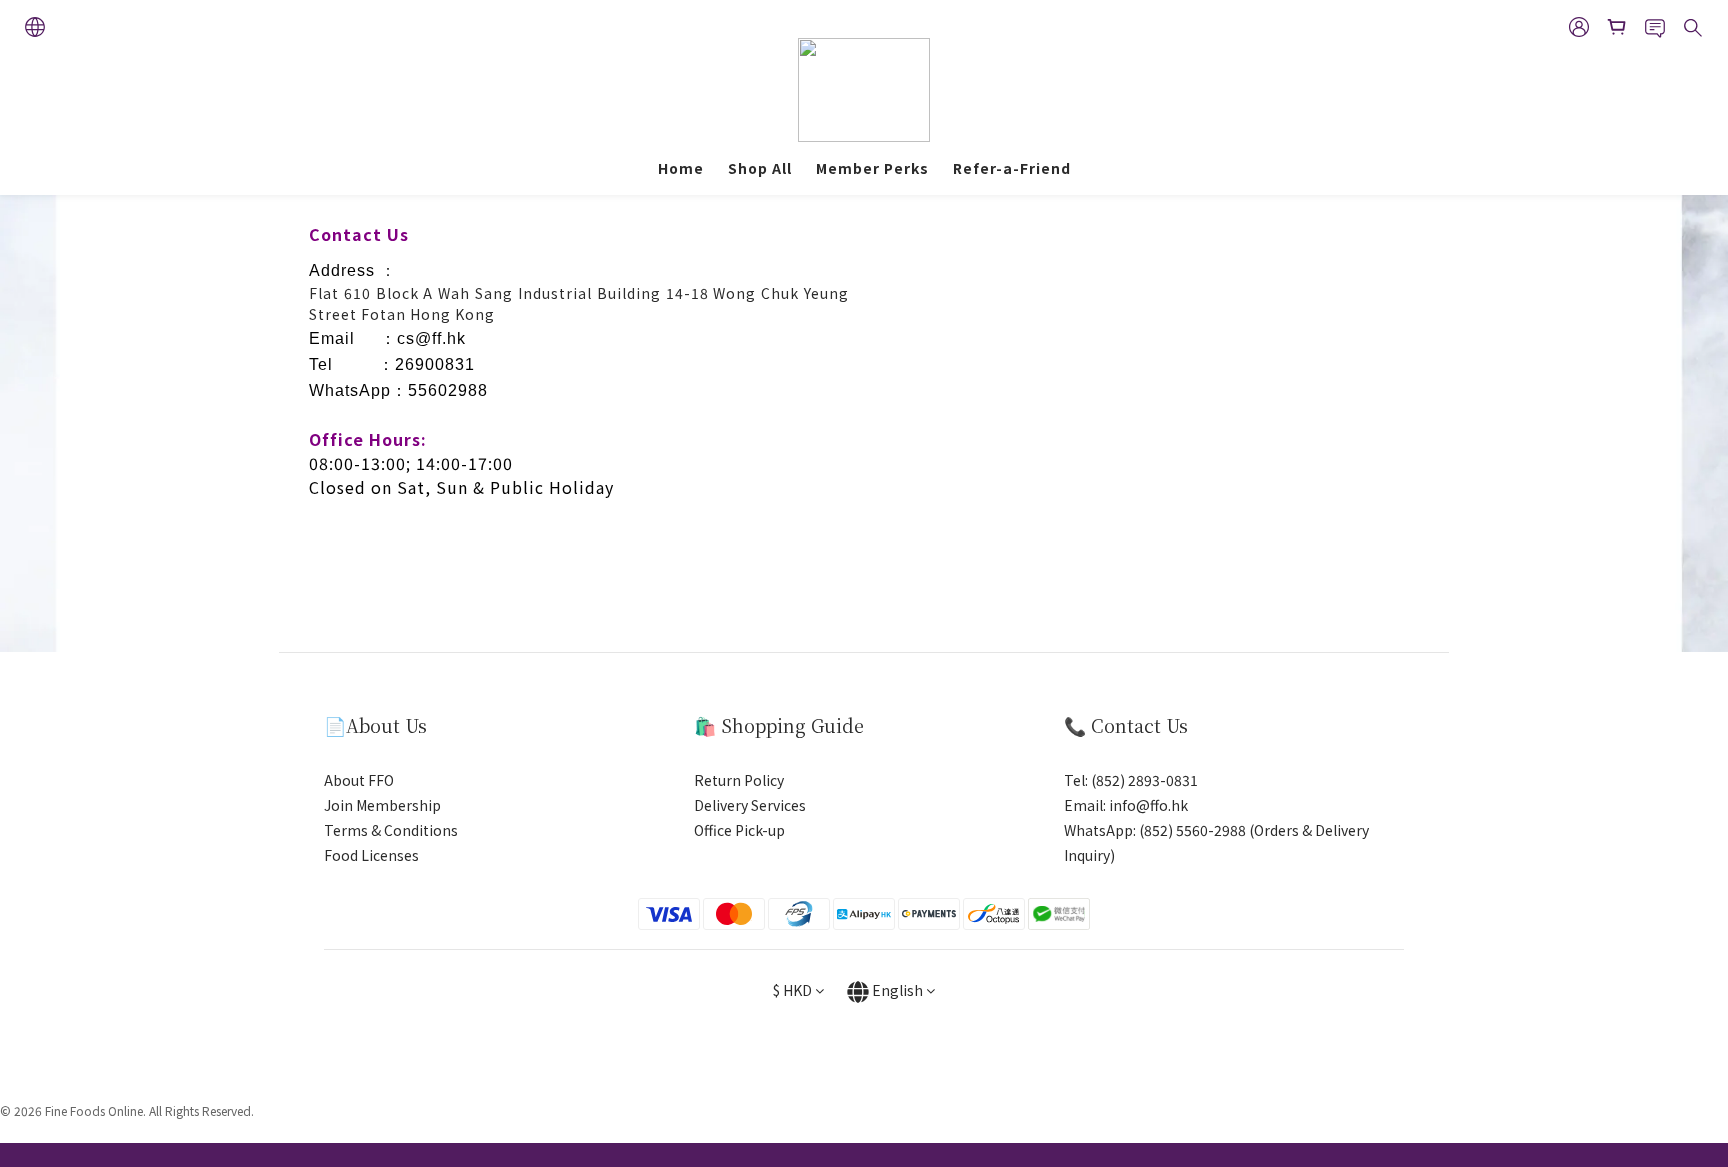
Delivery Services (750, 805)
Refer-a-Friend (1012, 168)
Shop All (760, 168)
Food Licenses (371, 855)
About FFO (359, 780)
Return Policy (739, 780)
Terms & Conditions (391, 830)
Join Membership (382, 805)
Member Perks (872, 168)
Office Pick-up (739, 830)
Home (681, 168)
